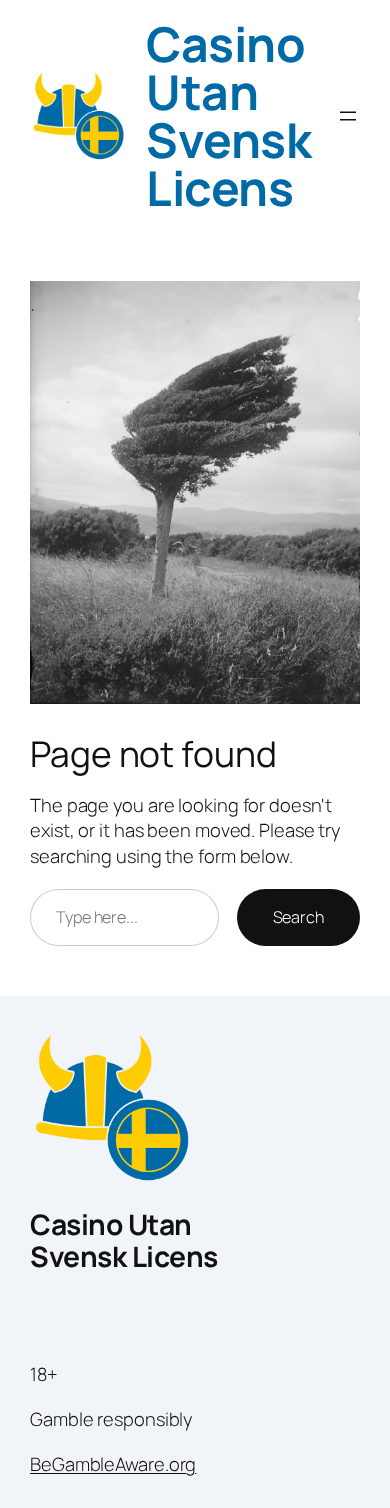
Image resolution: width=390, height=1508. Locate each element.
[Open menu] (348, 116)
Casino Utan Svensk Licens (228, 115)
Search (298, 917)
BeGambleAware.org (113, 1464)
